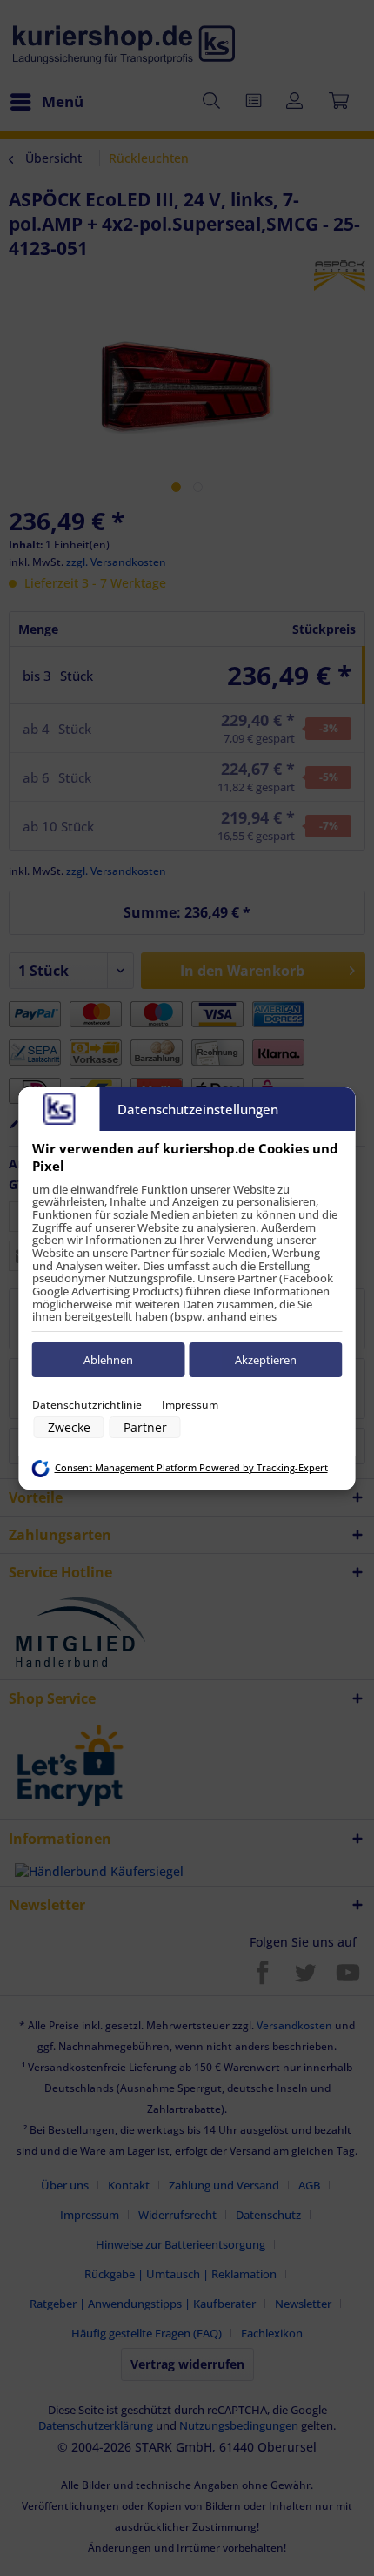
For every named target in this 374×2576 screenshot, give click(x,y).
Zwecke (69, 1427)
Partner (145, 1427)
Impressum (190, 1405)
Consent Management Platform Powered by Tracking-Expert (191, 1468)
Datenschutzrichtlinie (87, 1405)
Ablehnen (108, 1360)
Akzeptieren (266, 1360)
